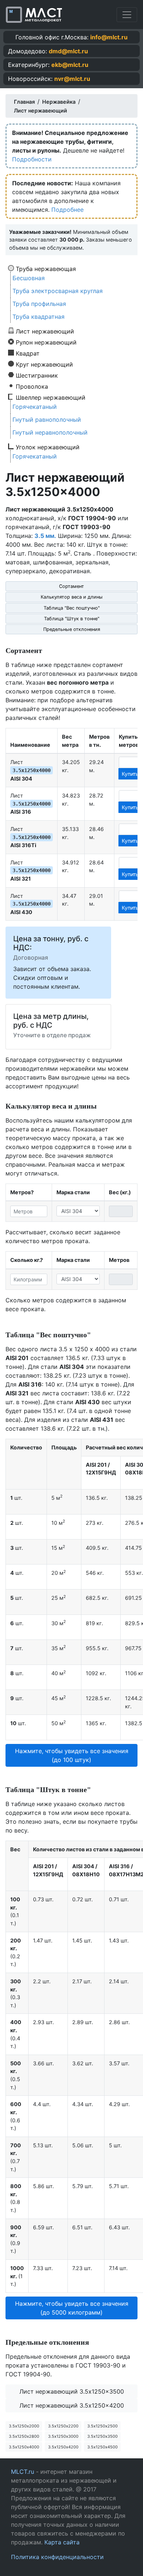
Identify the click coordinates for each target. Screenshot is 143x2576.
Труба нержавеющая (46, 268)
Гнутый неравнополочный (50, 432)
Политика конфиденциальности (57, 2557)
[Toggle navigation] (127, 15)
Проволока (32, 386)
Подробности (32, 159)
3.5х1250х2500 (102, 2426)
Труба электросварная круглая (58, 291)
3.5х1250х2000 (24, 2426)
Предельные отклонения (72, 629)
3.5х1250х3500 (102, 2436)
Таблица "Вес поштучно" (72, 608)
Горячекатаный (35, 407)
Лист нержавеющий (45, 331)
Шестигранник (37, 375)
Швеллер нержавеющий (51, 397)
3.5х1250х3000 (63, 2436)
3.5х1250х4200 (63, 2447)
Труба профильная (39, 304)
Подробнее (67, 210)
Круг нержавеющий (44, 364)
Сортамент (71, 586)
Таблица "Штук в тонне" (72, 619)
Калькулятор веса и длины (72, 597)
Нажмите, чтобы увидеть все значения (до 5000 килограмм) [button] (72, 2308)
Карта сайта (62, 2542)
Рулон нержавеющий (46, 342)
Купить (130, 774)
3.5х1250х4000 (24, 2447)
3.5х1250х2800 (24, 2436)
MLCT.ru (23, 2472)
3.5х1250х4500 (102, 2447)
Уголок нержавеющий (48, 447)
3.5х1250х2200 (63, 2426)
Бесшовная (29, 278)
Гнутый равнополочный (47, 420)
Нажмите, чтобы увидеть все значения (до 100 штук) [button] (72, 1755)
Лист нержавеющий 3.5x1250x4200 (72, 2405)
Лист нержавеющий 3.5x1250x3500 (72, 2391)
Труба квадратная (38, 317)
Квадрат (28, 353)
